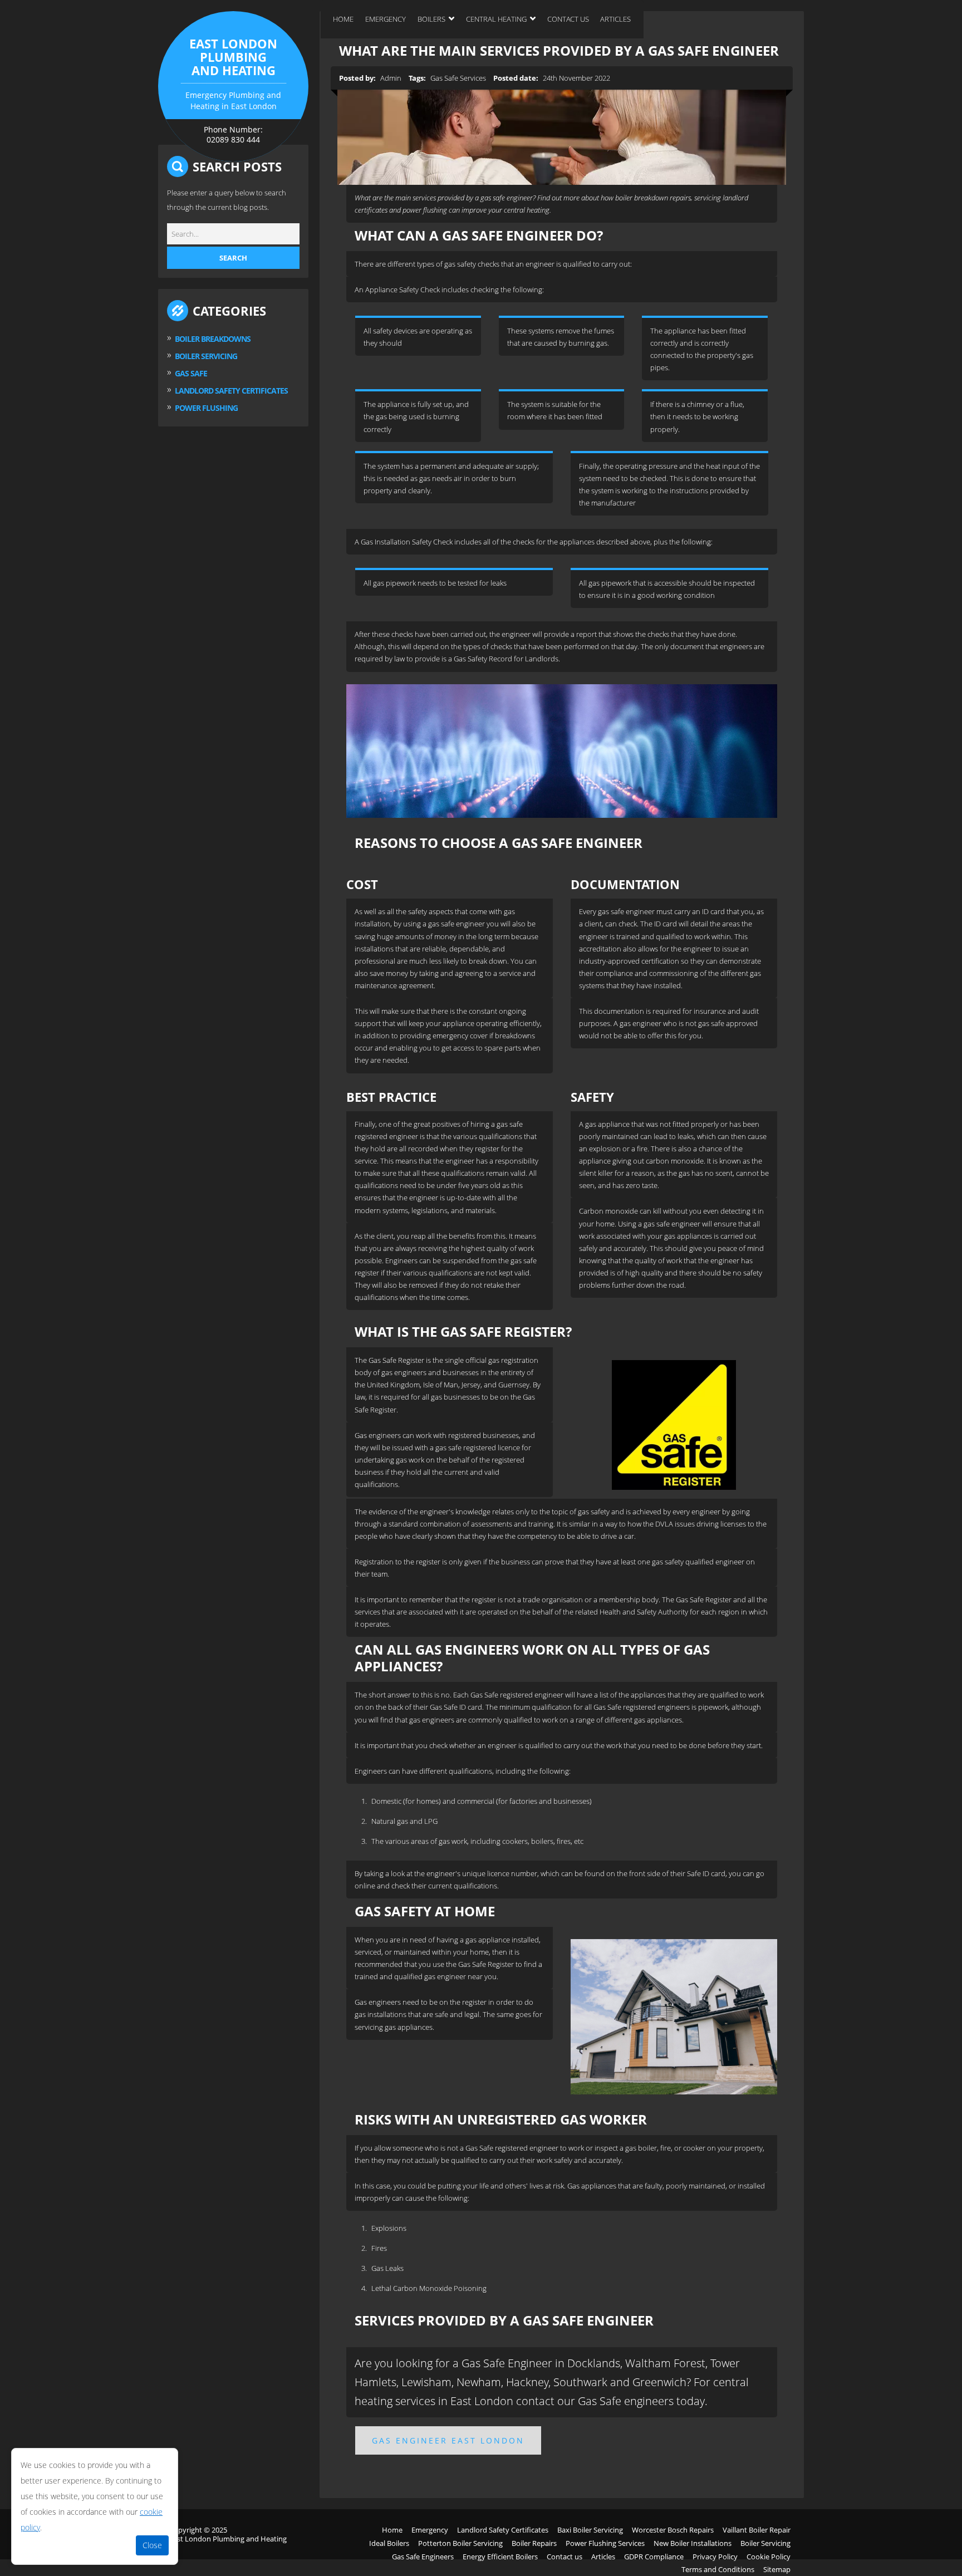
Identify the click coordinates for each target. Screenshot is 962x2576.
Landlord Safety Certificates (503, 2530)
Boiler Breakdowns (213, 339)
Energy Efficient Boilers (500, 2557)
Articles (615, 19)
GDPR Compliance (654, 2557)
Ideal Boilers (389, 2543)
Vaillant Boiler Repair (757, 2530)
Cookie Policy (769, 2557)
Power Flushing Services (605, 2543)
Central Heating (496, 19)
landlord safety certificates (231, 391)
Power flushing (206, 408)
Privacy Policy (715, 2557)
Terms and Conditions (718, 2569)
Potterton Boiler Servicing (460, 2543)
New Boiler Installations (693, 2543)
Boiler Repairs (534, 2543)
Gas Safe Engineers (423, 2557)
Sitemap (777, 2569)
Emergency (386, 19)
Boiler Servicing (206, 356)
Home (343, 19)
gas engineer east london (448, 2440)
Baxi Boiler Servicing (590, 2530)
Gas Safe (191, 373)
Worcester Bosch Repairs (673, 2530)
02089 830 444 (233, 139)
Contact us (568, 19)
